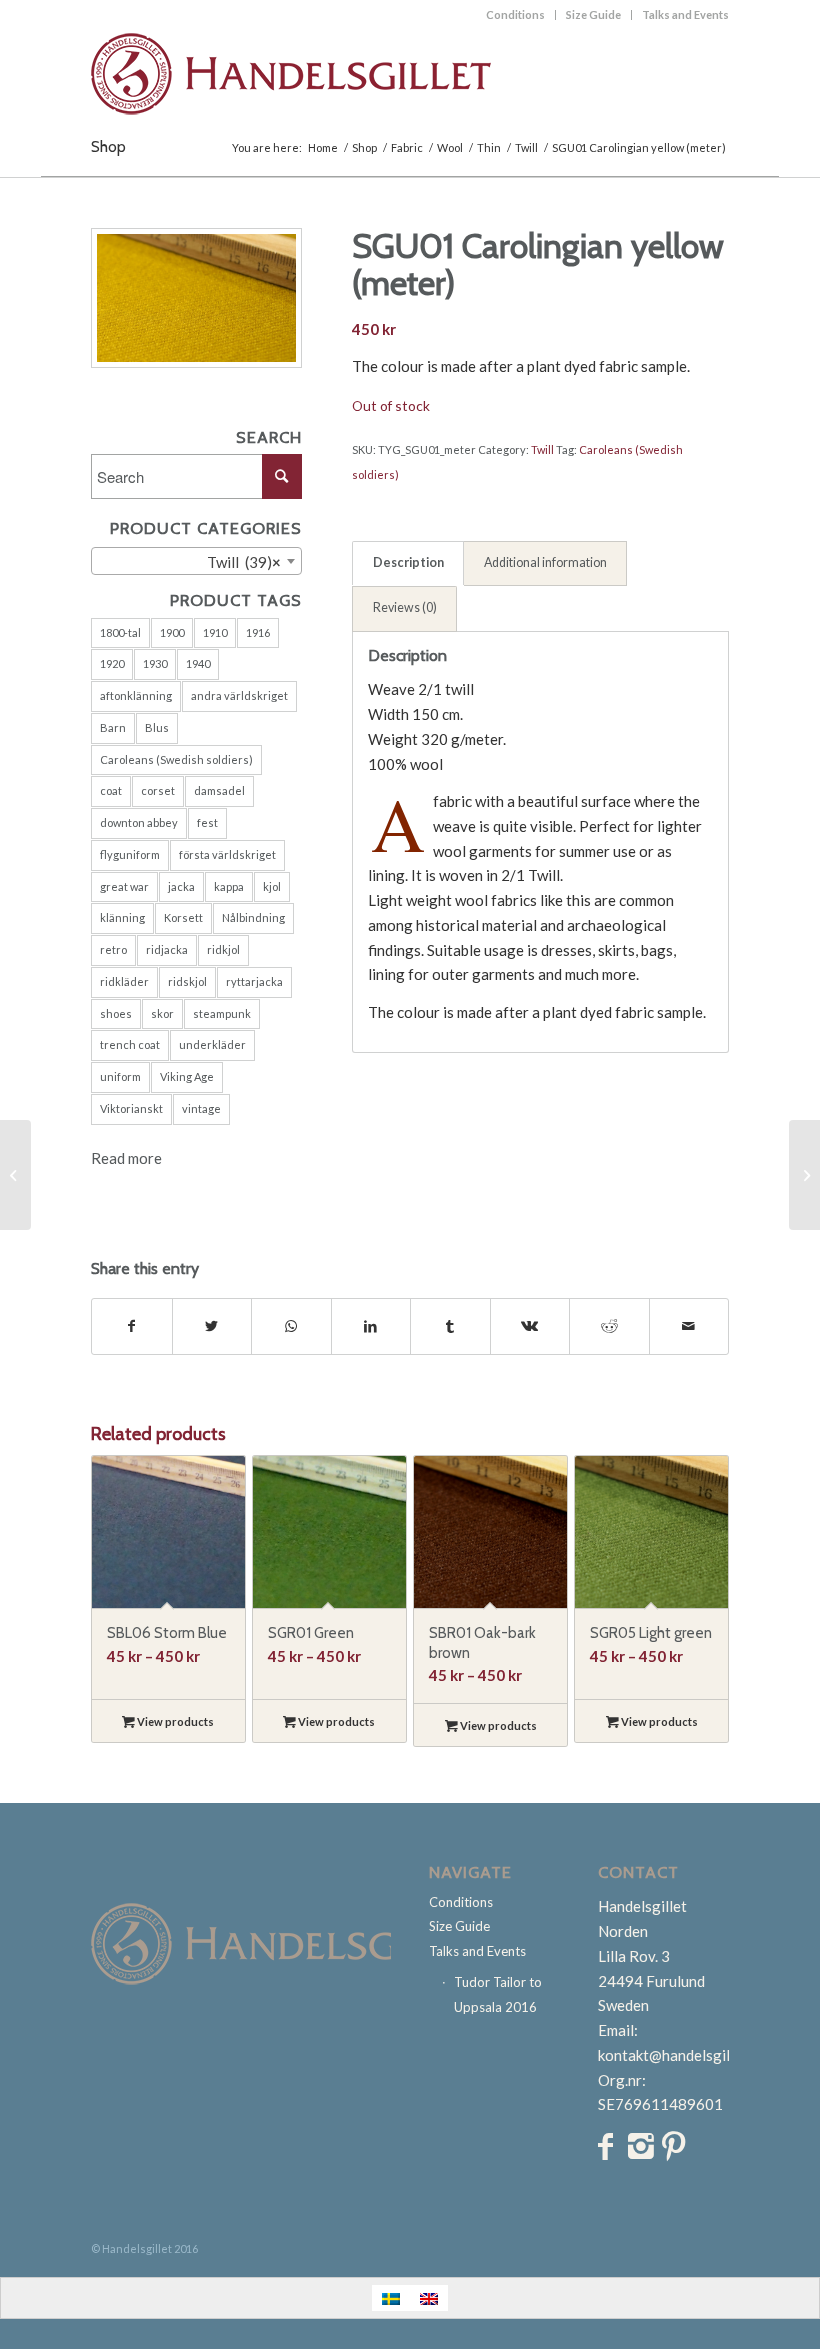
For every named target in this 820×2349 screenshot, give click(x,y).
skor (162, 1013)
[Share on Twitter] (212, 1326)
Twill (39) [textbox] (230, 562)
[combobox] (196, 561)
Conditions (515, 14)
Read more (126, 1158)
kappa (229, 886)
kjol (272, 886)
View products (174, 1721)
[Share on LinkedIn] (371, 1326)
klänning (122, 917)
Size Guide (593, 14)
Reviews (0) (405, 607)
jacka (181, 886)
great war (124, 886)
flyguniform (130, 854)
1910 (215, 632)
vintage (201, 1108)
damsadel (219, 790)
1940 (198, 663)
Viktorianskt (131, 1108)
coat (111, 790)
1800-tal (120, 632)
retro (113, 949)
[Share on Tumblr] (450, 1326)
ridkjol (223, 949)
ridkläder (124, 981)
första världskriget (227, 854)
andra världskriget (239, 695)
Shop (108, 146)
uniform (120, 1076)
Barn (113, 727)
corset (158, 790)
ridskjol (187, 981)
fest (207, 822)
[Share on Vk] (530, 1326)
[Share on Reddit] (609, 1326)
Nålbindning (253, 917)
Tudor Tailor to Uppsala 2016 (498, 1994)
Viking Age (187, 1076)
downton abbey (139, 822)
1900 (172, 632)
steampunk (222, 1013)
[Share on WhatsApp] (291, 1326)
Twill (542, 449)
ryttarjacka (254, 981)
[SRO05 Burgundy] (15, 1175)
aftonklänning (136, 695)
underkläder (212, 1044)
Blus (157, 727)
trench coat (130, 1044)
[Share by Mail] (689, 1326)
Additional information (545, 562)
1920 (112, 663)
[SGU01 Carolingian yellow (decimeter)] (804, 1175)
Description (408, 562)
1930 (155, 663)
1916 (258, 632)
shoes (116, 1013)
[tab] (408, 564)
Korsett (183, 917)
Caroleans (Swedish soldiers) (176, 759)
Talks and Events (685, 14)
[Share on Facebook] (132, 1326)
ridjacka (167, 949)
